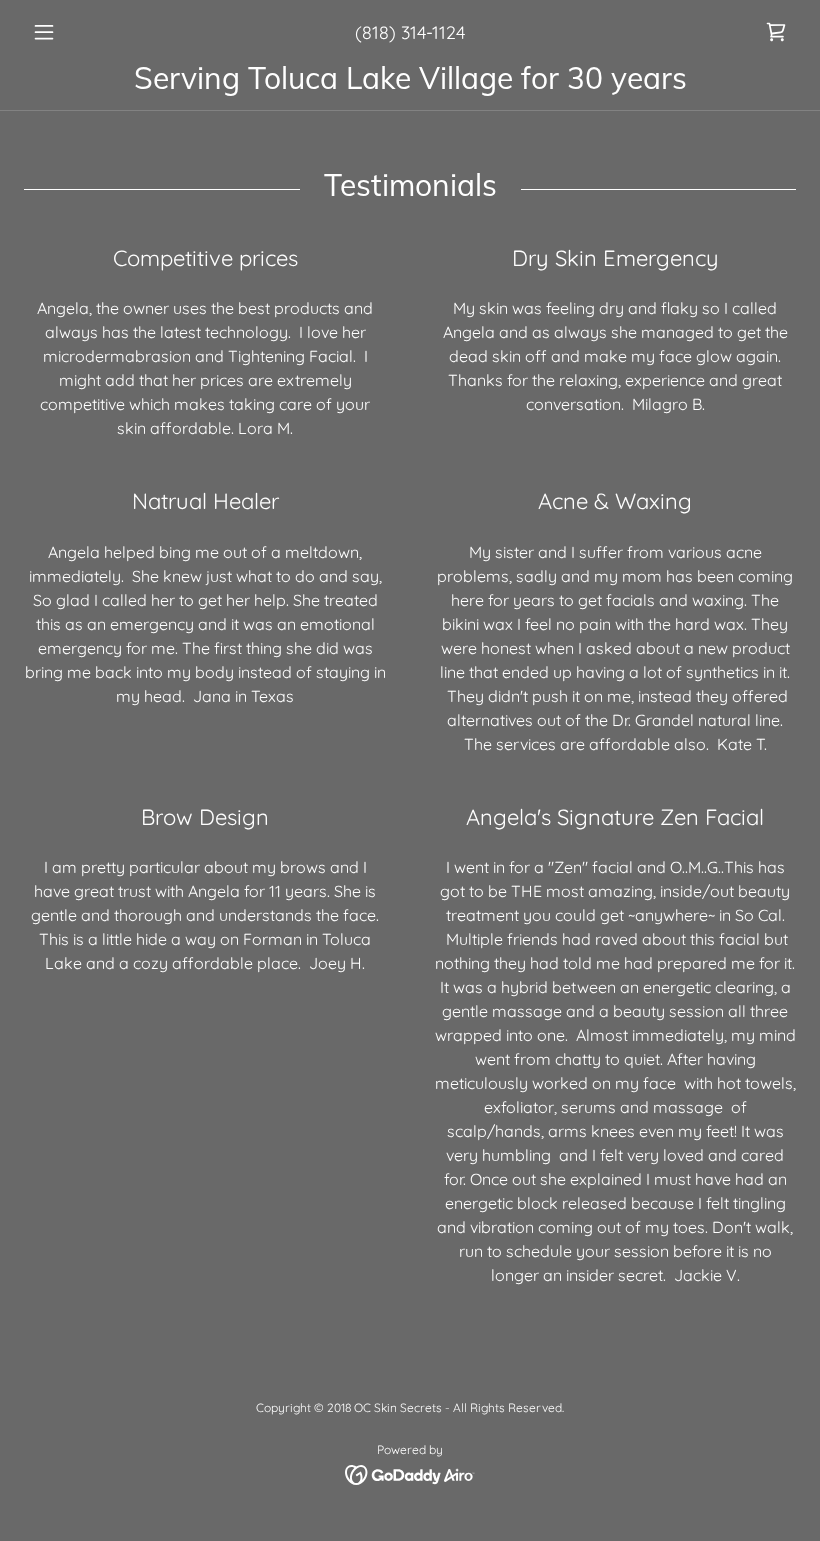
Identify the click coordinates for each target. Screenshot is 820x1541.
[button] (82, 32)
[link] (776, 32)
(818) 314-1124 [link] (410, 32)
